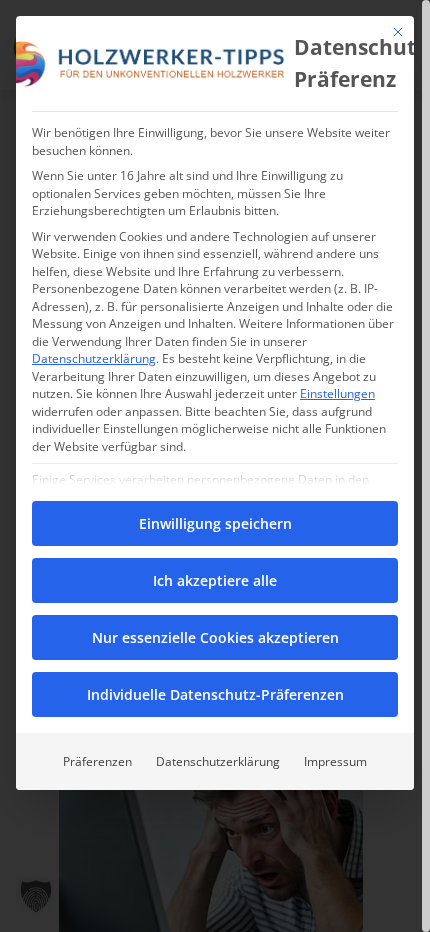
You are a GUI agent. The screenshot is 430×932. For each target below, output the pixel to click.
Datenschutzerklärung (94, 358)
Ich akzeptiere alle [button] (215, 580)
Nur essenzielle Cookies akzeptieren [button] (215, 637)
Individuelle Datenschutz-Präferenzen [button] (215, 694)
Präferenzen (97, 761)
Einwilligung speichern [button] (215, 523)
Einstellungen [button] (337, 393)
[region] (215, 466)
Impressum (335, 761)
